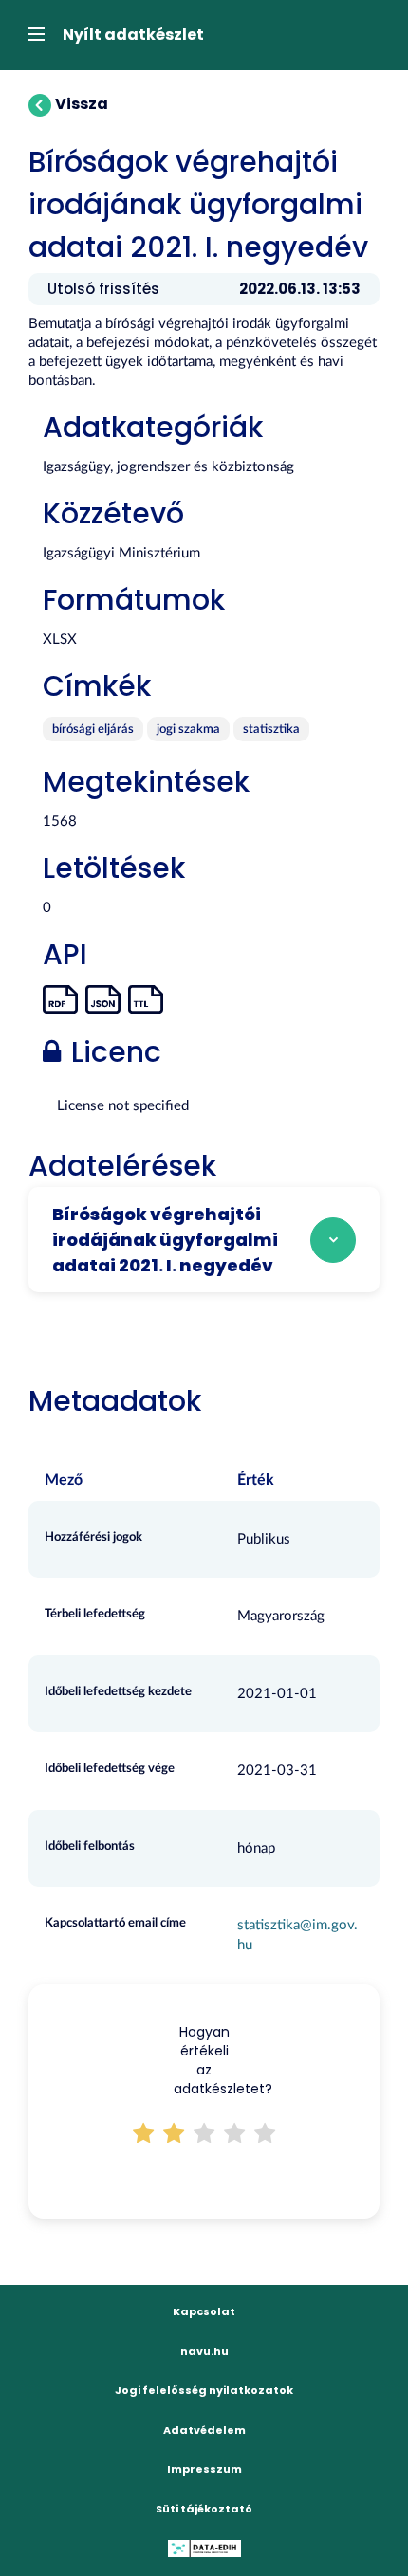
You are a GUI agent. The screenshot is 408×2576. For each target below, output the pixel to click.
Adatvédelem (204, 2430)
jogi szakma (188, 730)
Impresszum (204, 2469)
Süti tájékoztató (204, 2509)
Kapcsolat (204, 2311)
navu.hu (204, 2351)
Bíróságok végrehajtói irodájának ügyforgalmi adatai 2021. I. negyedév (165, 1240)
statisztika (271, 730)
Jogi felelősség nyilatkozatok (204, 2390)
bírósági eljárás (93, 730)
